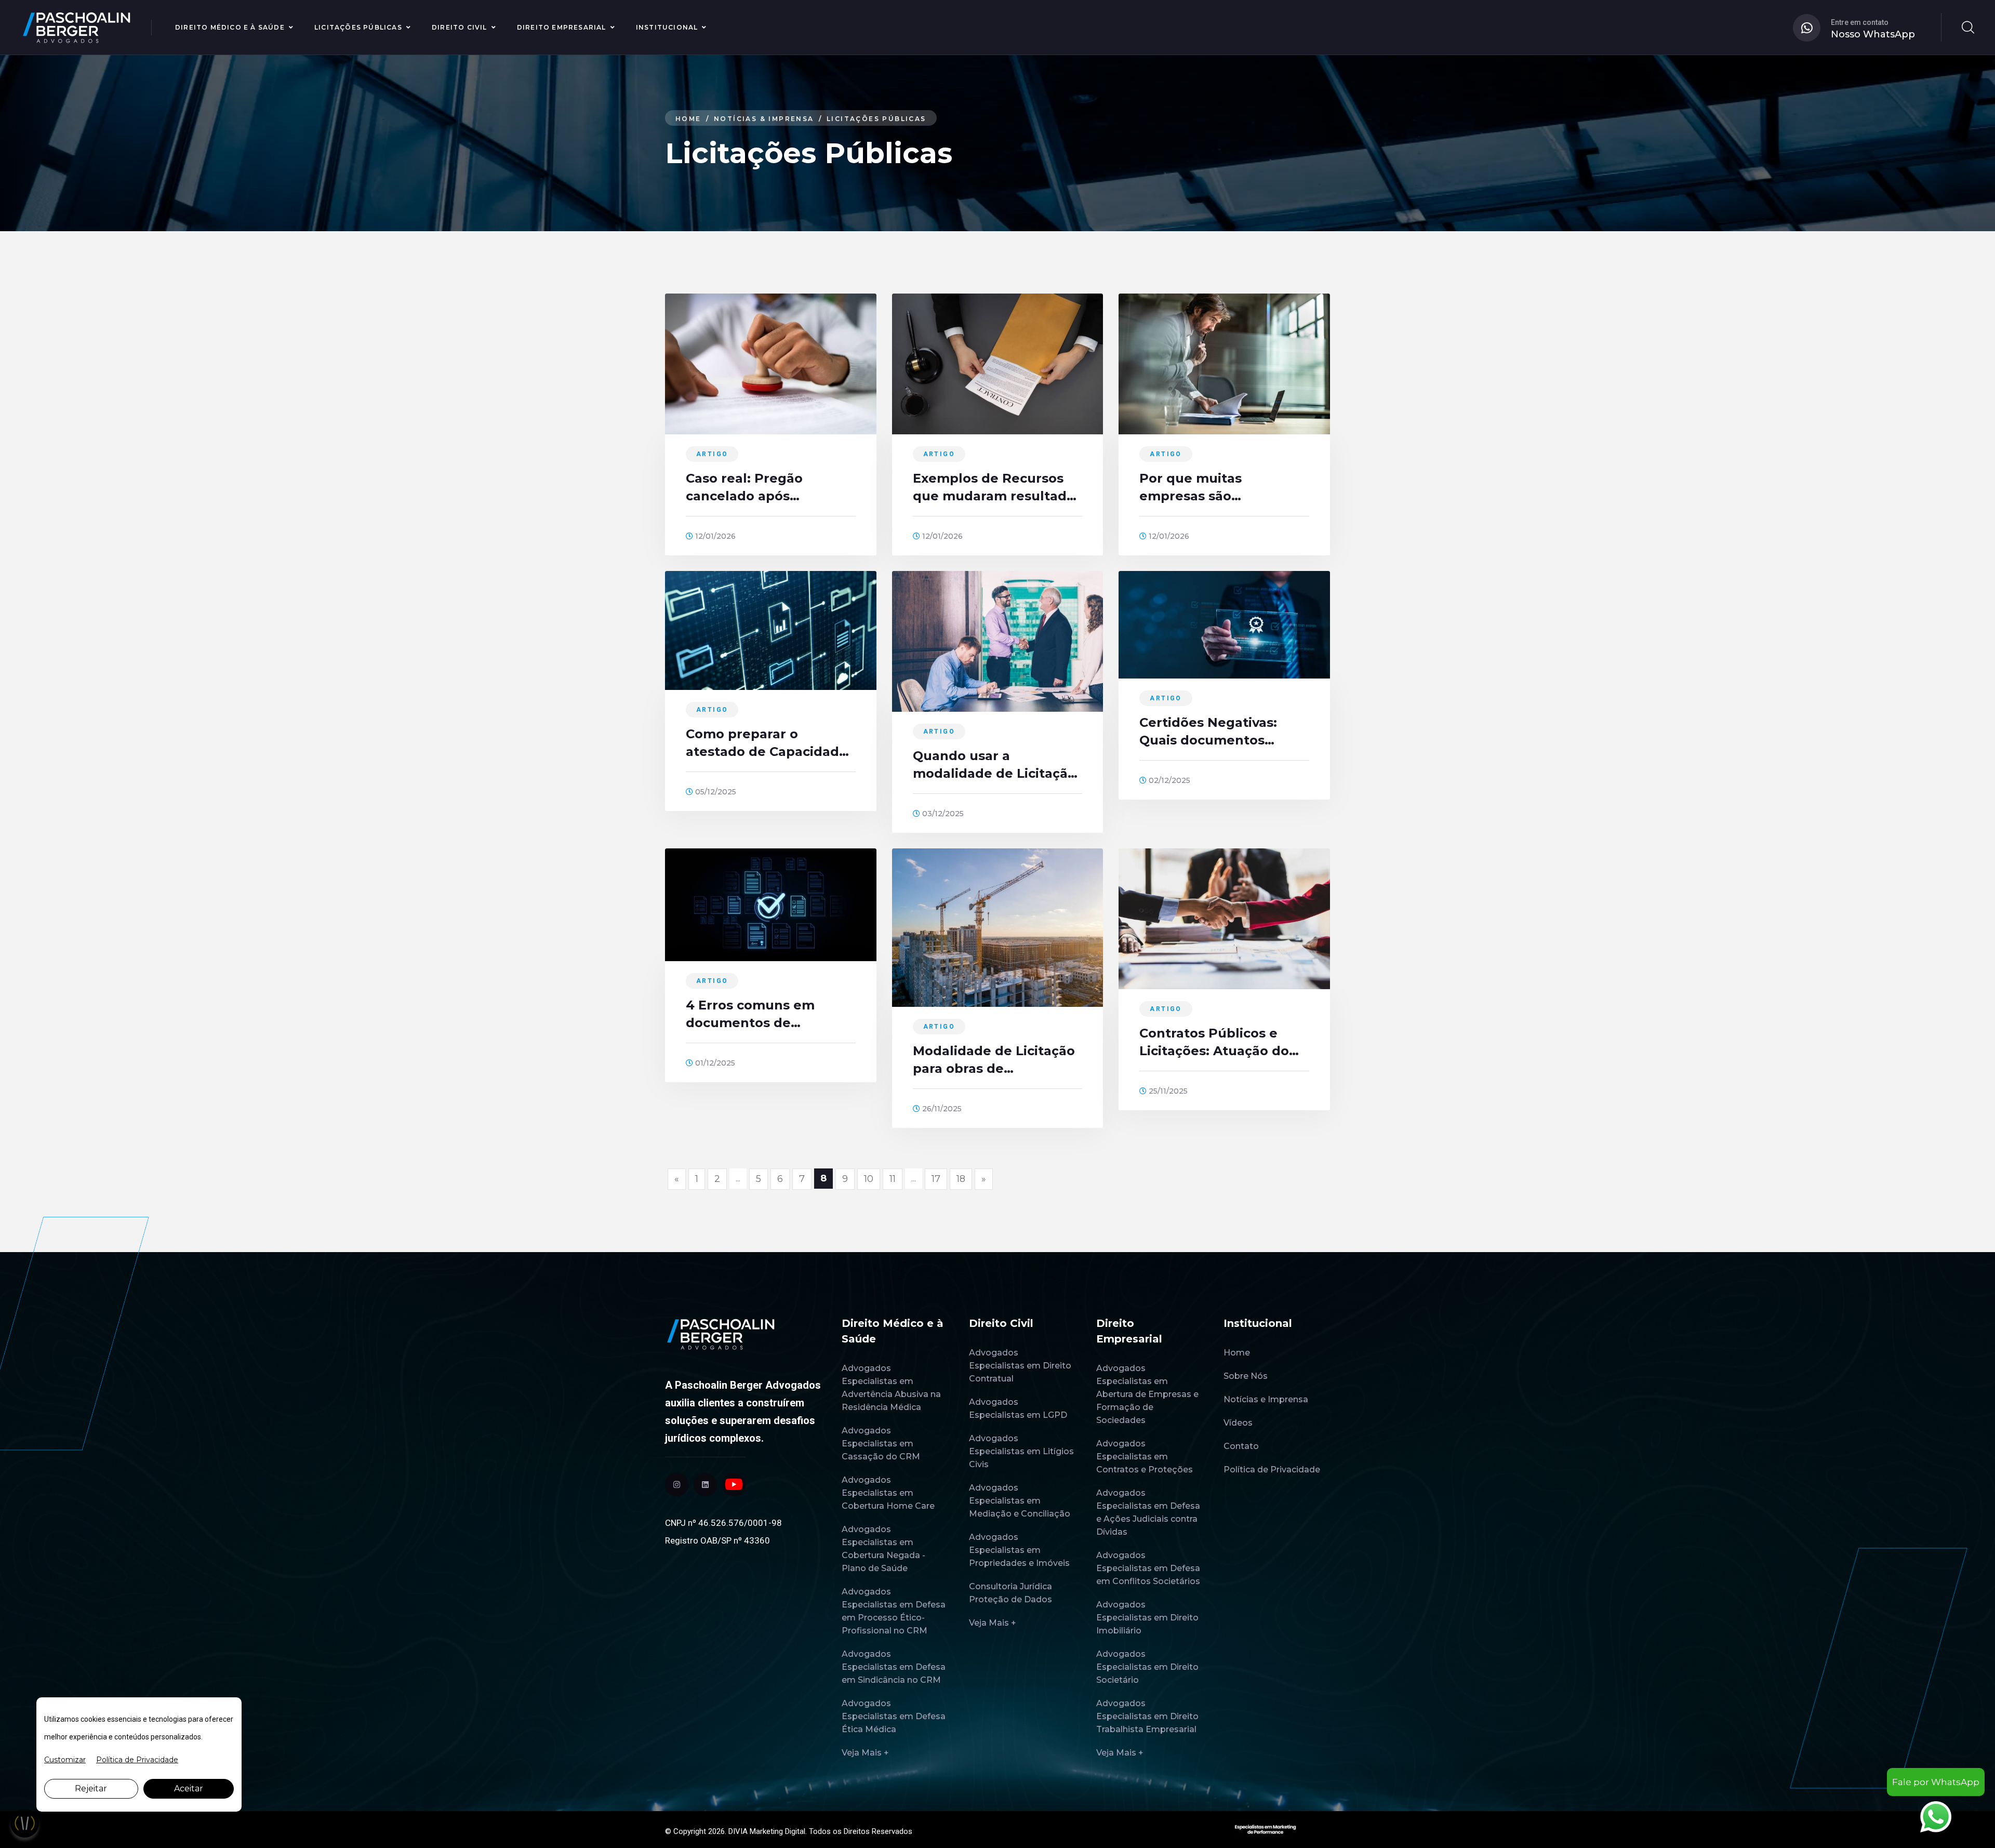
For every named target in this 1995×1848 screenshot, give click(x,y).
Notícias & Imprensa (764, 119)
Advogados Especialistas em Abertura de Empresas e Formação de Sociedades (1147, 1394)
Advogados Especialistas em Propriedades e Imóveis (1019, 1550)
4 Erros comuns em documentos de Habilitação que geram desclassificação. (761, 1015)
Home (688, 119)
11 (893, 1179)
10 (869, 1179)
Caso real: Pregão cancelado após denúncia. (744, 488)
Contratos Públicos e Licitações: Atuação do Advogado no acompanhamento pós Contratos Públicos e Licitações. (1214, 1043)
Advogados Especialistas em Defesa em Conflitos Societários (1148, 1568)
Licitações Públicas (358, 27)
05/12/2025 (715, 792)
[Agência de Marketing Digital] (1265, 1828)
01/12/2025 (714, 1063)
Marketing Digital (777, 1831)
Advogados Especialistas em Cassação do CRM (881, 1444)
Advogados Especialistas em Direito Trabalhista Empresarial (1147, 1716)
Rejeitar (91, 1789)
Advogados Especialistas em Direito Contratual (1020, 1366)
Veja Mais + (865, 1753)
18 (961, 1179)
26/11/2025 (941, 1109)
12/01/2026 (714, 536)
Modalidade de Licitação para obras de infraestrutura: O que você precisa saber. (994, 1060)
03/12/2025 (942, 814)
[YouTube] (734, 1485)
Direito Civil (460, 27)
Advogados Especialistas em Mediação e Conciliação (1020, 1501)
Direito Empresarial (562, 27)
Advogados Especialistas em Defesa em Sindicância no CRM (894, 1667)
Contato (1241, 1446)
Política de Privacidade (1272, 1470)
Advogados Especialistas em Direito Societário (1147, 1667)
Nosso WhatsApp (1873, 34)
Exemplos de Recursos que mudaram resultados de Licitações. (997, 488)
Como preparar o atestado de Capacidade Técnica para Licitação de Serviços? (770, 743)
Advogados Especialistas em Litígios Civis (1021, 1451)
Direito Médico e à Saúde (230, 27)
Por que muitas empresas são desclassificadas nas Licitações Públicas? (1207, 488)
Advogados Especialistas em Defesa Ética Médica (894, 1716)
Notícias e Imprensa (1266, 1399)
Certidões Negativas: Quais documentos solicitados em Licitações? (1208, 732)
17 (936, 1179)
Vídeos (1238, 1423)
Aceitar (189, 1789)
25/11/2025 (1167, 1091)
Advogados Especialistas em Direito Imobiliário (1147, 1618)
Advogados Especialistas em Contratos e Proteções (1145, 1457)
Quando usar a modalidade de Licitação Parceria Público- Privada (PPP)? (997, 765)
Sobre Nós (1246, 1376)
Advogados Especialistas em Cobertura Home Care (888, 1493)
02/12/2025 (1168, 780)
